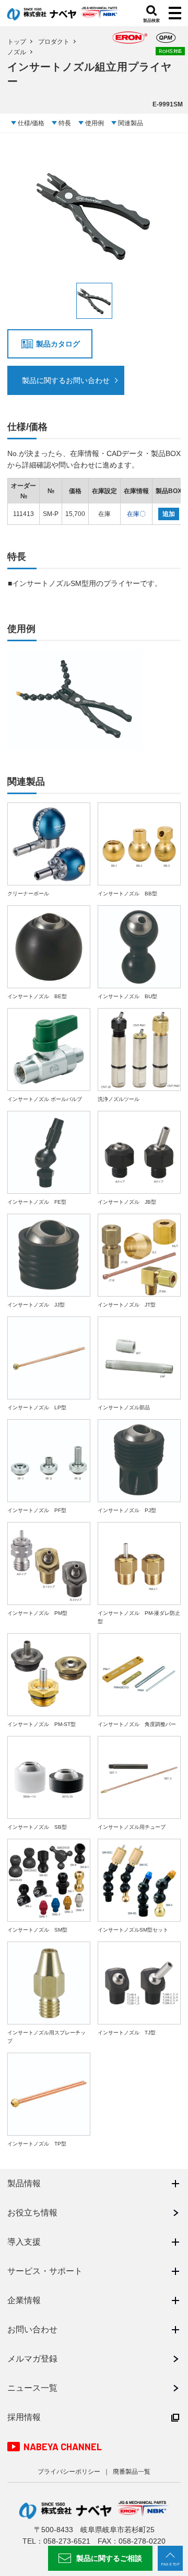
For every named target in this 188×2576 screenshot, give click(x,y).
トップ (17, 42)
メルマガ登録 (32, 2359)
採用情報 (24, 2417)
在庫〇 (136, 514)
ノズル (17, 52)
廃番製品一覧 (132, 2472)
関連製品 (131, 123)
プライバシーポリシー (69, 2472)
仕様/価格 (31, 123)
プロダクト (54, 42)
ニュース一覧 (32, 2388)
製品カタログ (58, 344)
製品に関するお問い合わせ (66, 380)
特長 (65, 123)
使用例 (95, 123)
